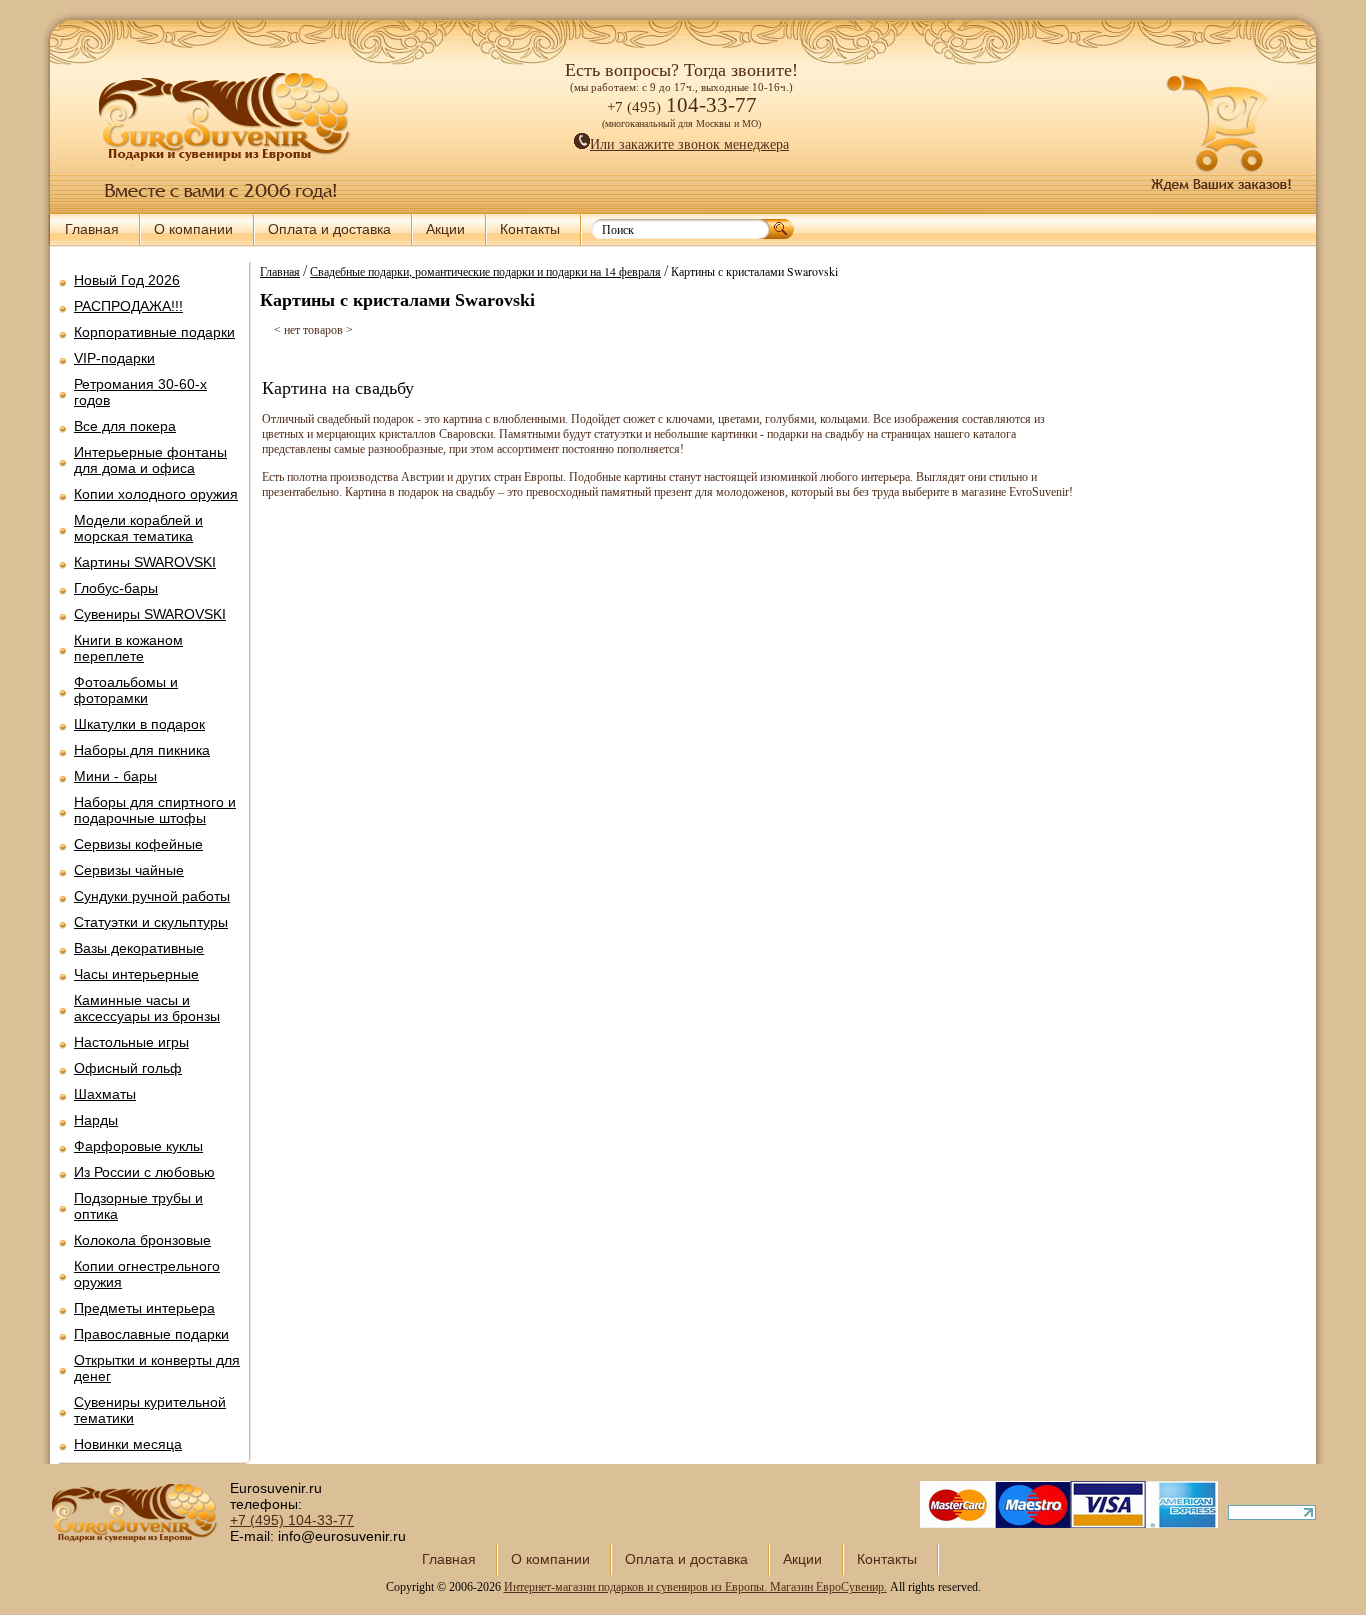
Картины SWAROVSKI (145, 562)
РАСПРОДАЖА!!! (128, 306)
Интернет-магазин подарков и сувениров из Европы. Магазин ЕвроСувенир (694, 1587)
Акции (445, 229)
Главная (92, 229)
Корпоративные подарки (154, 332)
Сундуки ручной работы (152, 896)
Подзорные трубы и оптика (138, 1206)
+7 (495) (292, 1520)
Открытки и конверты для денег (157, 1368)
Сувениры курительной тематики (150, 1410)
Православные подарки (151, 1334)
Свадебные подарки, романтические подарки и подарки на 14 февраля (485, 271)
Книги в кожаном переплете (128, 648)
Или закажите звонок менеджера (689, 144)
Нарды (96, 1120)
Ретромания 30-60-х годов (140, 392)
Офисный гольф (128, 1068)
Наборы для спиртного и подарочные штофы (155, 810)
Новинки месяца (128, 1444)
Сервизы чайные (129, 870)
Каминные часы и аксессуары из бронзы (147, 1008)
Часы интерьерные (136, 974)
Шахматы (105, 1094)
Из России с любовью (144, 1172)
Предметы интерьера (144, 1308)
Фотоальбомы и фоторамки (126, 690)
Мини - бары (115, 776)
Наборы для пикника (142, 750)
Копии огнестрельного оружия (147, 1274)
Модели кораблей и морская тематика (138, 528)
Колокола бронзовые (142, 1240)
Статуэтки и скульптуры (151, 922)
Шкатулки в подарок (139, 724)
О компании (193, 229)
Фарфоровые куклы (138, 1146)
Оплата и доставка (329, 229)
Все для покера (125, 426)
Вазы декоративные (139, 948)
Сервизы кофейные (138, 844)
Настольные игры (131, 1042)
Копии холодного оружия (156, 494)
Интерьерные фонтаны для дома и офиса (150, 460)
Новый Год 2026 (127, 280)
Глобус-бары (116, 588)
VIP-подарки (114, 358)
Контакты (530, 229)
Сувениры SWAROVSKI (150, 614)
